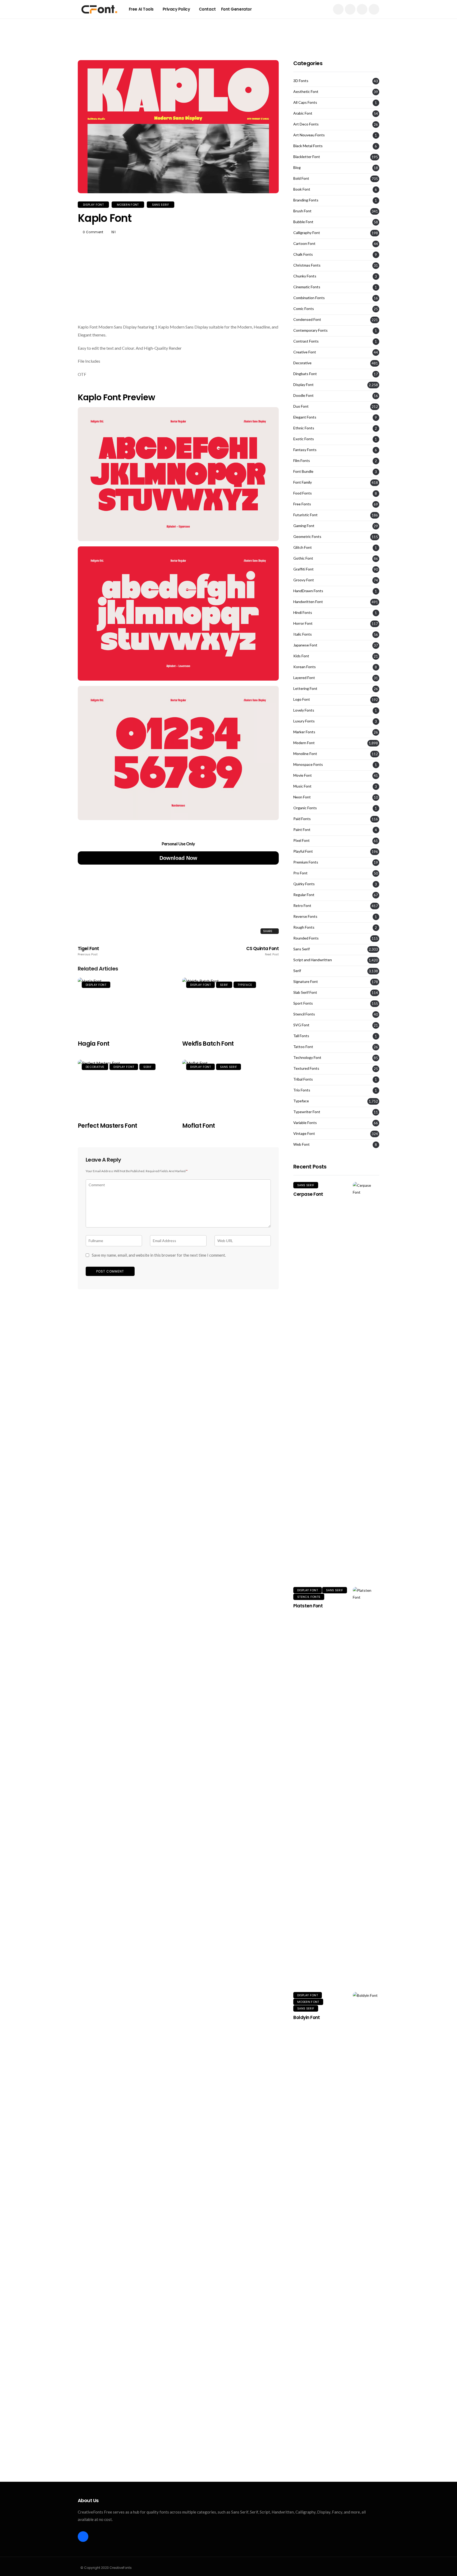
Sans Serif (161, 205)
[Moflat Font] (230, 1088)
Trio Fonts (302, 1090)
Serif (224, 985)
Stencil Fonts (304, 1014)
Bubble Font (303, 222)
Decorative (95, 1067)
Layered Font (304, 678)
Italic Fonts (303, 634)
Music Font (302, 786)
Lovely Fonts (304, 710)
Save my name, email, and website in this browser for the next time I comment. (159, 1255)
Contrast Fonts (306, 341)
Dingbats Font (305, 374)
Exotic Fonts (304, 439)
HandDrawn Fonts (308, 591)
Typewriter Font (307, 1112)
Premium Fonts (306, 862)
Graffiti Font (303, 569)
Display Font (93, 205)
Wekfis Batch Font (208, 1044)
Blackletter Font (307, 157)
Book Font (302, 189)
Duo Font (301, 406)
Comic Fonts (304, 309)
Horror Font (303, 623)
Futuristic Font (305, 515)
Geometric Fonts (307, 537)
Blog (297, 168)
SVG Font (301, 1025)
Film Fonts (302, 461)
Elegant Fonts (305, 417)
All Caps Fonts (305, 102)
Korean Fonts (305, 667)
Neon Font (302, 797)
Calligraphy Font (307, 233)
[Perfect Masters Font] (126, 1088)
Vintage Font (304, 1134)
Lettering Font (305, 689)
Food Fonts (303, 493)
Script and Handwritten (313, 960)
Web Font (301, 1144)
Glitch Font (303, 547)
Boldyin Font (307, 2017)
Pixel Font (301, 840)
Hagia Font (93, 1044)
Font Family (303, 482)
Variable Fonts (305, 1123)
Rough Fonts (304, 927)
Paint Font (302, 830)
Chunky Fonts (305, 276)
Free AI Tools (141, 9)
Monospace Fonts (308, 765)
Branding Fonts (306, 200)
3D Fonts (301, 81)
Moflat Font (199, 1126)
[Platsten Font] (366, 1786)
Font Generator (236, 9)
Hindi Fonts (303, 613)
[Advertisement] (229, 30)
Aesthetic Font (306, 92)
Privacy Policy (176, 9)
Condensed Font (307, 320)
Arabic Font (303, 113)
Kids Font (301, 656)
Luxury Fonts (304, 721)
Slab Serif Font (305, 992)
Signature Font (306, 982)
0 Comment (93, 232)
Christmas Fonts (307, 265)
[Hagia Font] (126, 1006)
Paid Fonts (302, 819)
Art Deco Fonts (306, 124)
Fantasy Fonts (305, 450)
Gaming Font (304, 526)
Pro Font (300, 873)
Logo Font (302, 699)
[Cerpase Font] (366, 1381)
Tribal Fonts (303, 1079)
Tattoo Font (303, 1047)
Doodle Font (303, 395)
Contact (207, 9)
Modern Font (128, 205)
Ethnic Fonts (304, 428)
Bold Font (301, 178)
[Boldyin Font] (366, 2191)
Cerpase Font (308, 1194)
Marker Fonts (304, 732)
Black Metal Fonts (308, 146)
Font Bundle (303, 471)
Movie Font (303, 775)
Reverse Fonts (305, 916)
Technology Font (307, 1058)
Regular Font (304, 895)
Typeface (245, 985)
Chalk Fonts (303, 254)
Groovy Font (304, 580)
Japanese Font (305, 645)
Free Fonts (302, 504)
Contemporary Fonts (310, 330)
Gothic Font (303, 558)
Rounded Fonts (306, 938)
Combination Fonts (309, 298)
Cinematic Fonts (307, 287)
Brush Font (302, 211)
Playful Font (303, 851)
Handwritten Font (308, 602)
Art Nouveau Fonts (309, 135)
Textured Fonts (306, 1068)
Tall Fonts (301, 1036)
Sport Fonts (303, 1003)
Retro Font (302, 906)
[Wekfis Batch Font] (230, 1006)
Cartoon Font (304, 244)
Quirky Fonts (304, 884)
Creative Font (305, 352)
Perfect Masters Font (108, 1126)
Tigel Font (88, 951)
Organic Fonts (305, 808)
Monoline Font (305, 754)
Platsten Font (308, 1606)
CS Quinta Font (262, 951)
